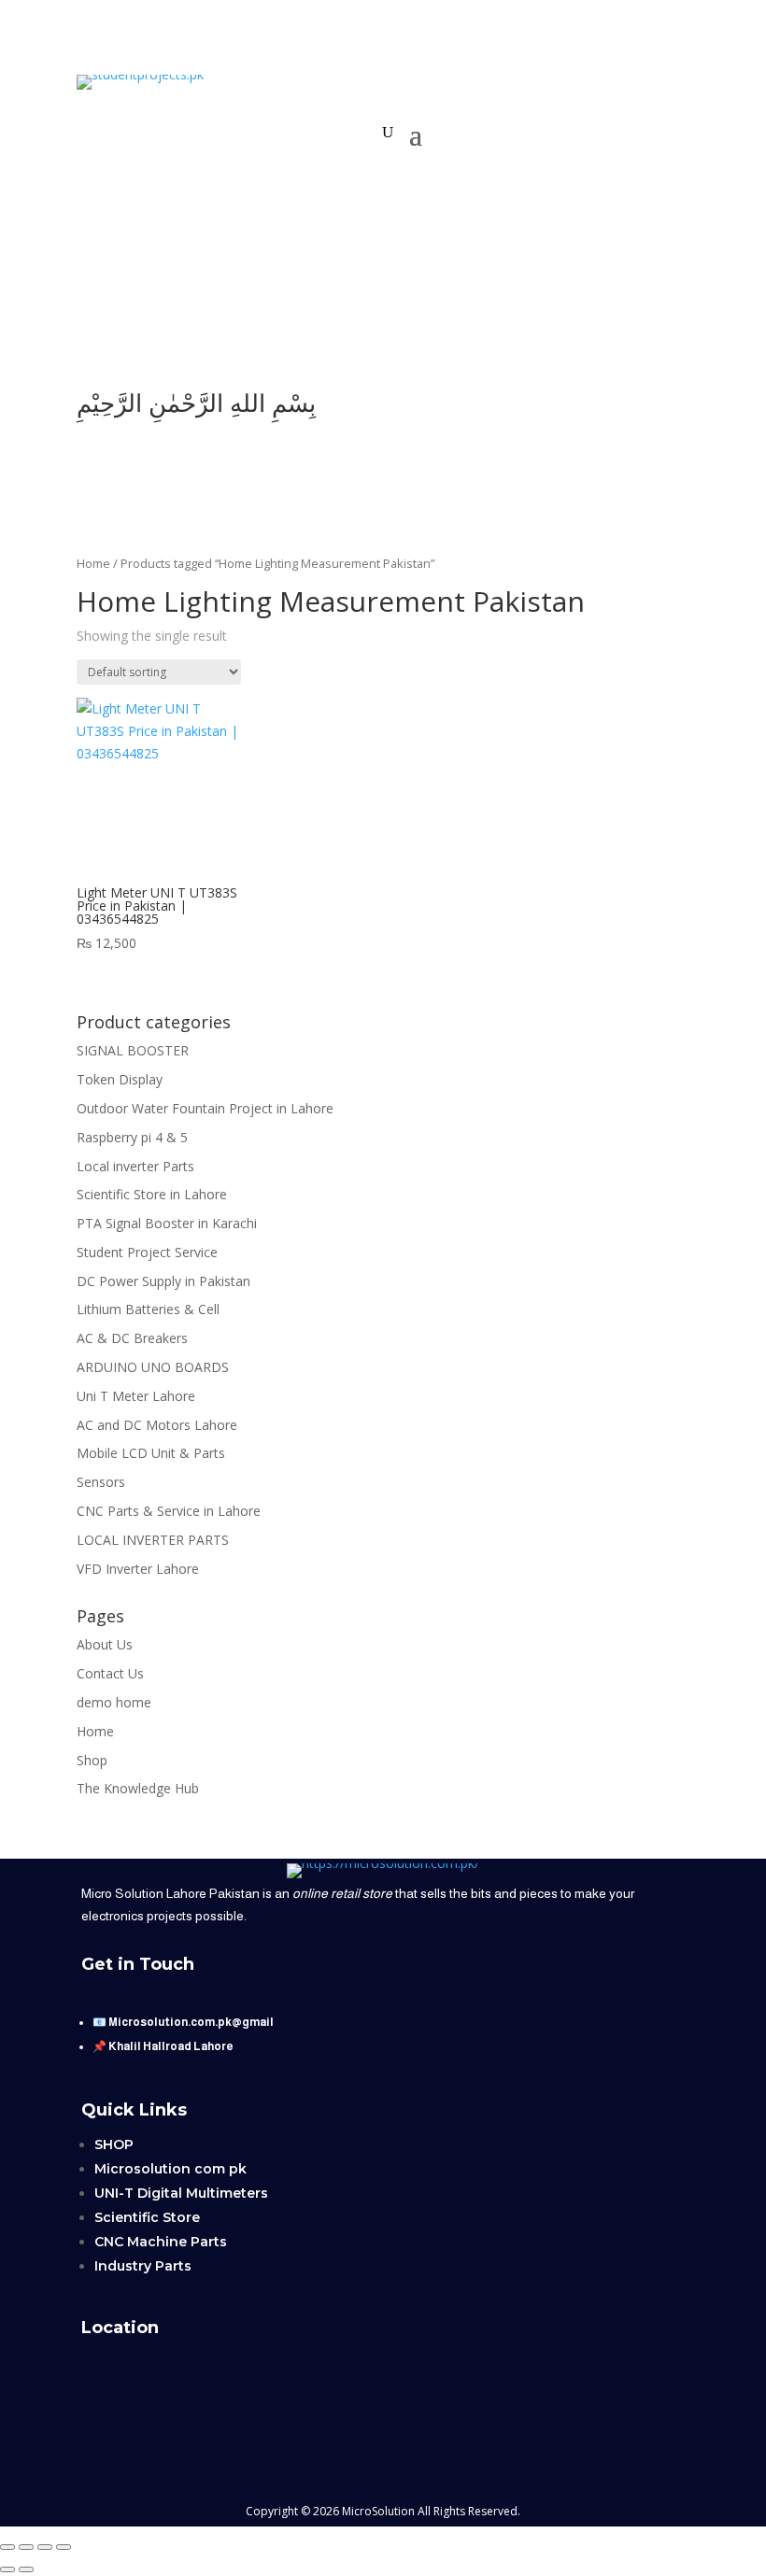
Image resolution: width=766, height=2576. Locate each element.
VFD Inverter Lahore (138, 1569)
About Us (105, 1644)
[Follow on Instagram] (439, 340)
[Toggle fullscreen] (26, 2547)
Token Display (120, 1079)
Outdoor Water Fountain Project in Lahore (205, 1108)
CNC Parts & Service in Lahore (169, 1511)
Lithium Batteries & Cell (148, 1309)
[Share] (45, 2547)
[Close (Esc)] (64, 2547)
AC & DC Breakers (132, 1338)
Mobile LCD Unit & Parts (151, 1453)
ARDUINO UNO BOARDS (153, 1367)
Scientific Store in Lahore (152, 1194)
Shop (92, 1760)
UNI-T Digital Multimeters (181, 2193)
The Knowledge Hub (138, 1788)
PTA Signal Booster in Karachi (167, 1223)
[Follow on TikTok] (364, 340)
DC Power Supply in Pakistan (163, 1281)
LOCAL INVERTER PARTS (153, 1540)
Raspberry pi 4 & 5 (132, 1137)
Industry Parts (143, 2266)
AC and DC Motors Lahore (157, 1425)
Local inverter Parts (135, 1166)
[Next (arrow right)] (26, 2569)
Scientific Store (147, 2217)
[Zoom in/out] (7, 2547)
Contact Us (110, 1673)
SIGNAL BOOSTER (133, 1050)
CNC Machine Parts (161, 2242)
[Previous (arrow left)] (7, 2569)
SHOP (114, 2144)
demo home (114, 1702)
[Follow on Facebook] (402, 340)
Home (93, 563)
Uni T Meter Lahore (136, 1396)
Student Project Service (147, 1252)
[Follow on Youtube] (327, 340)
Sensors (101, 1482)
